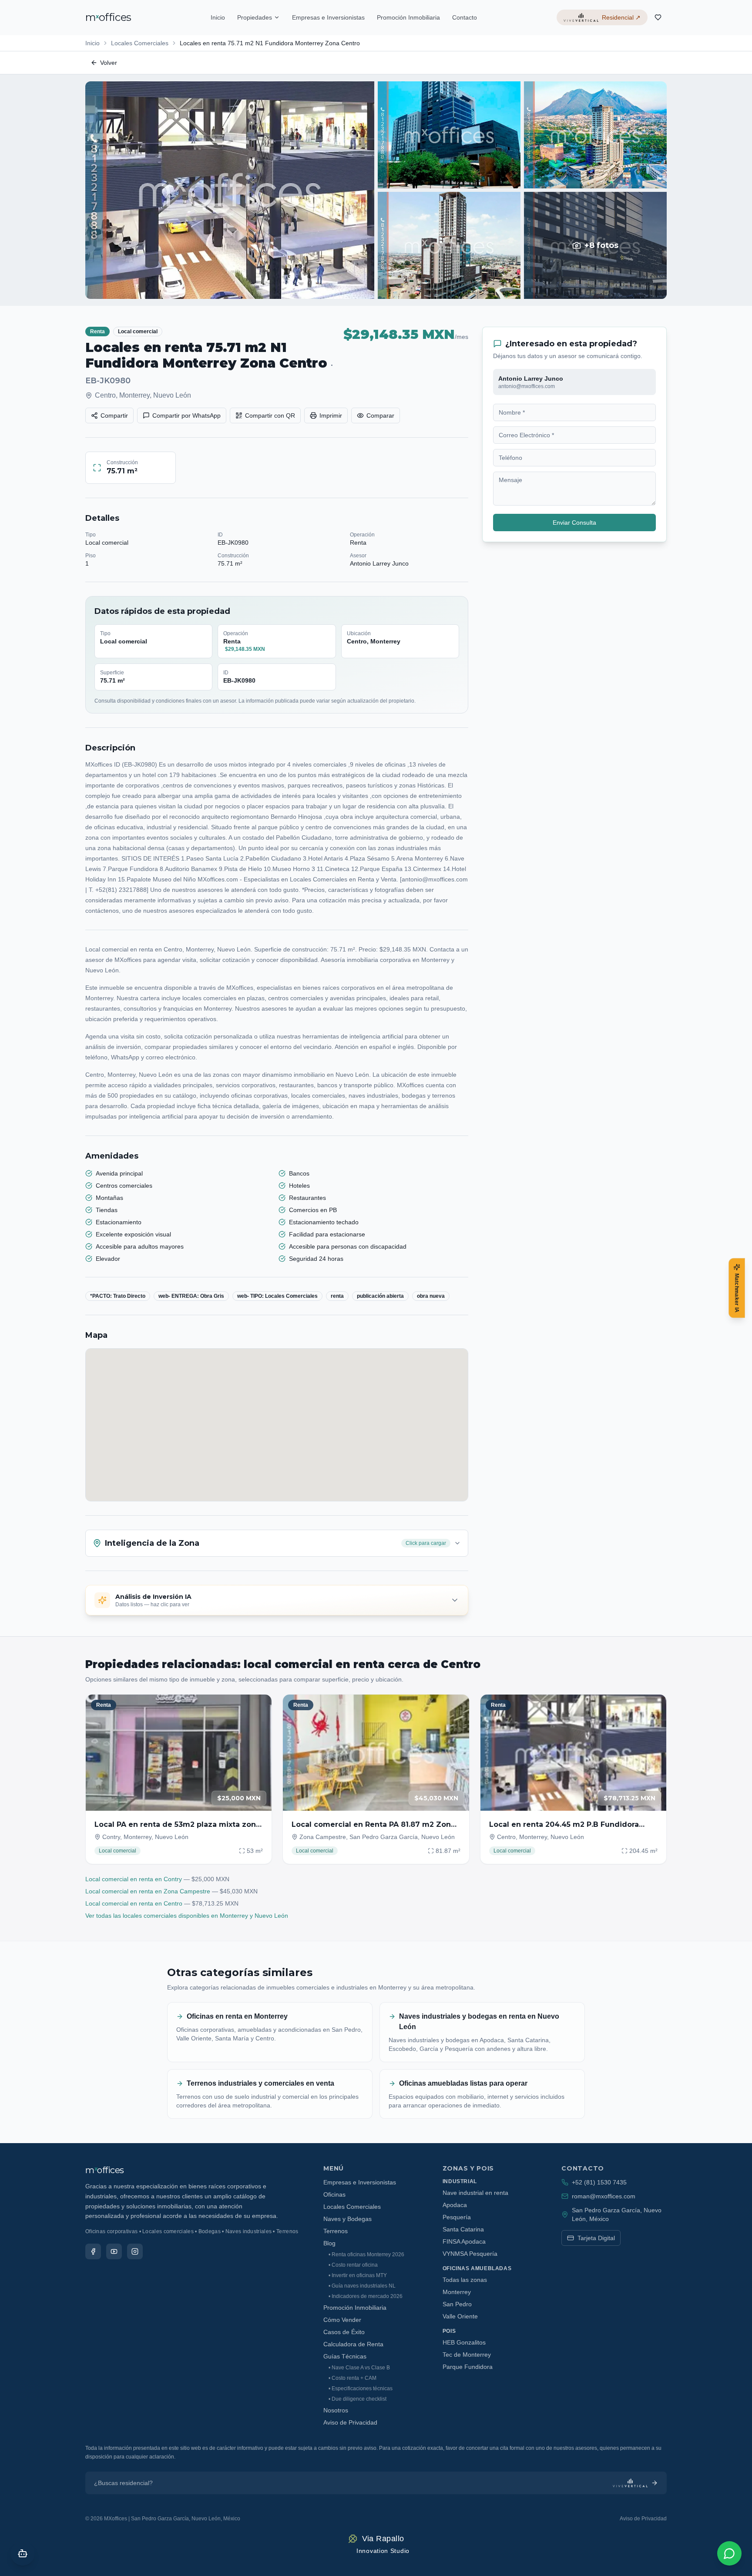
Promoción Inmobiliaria (408, 17)
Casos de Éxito (344, 2332)
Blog (329, 2243)
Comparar (380, 415)
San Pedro (457, 2304)
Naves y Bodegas (347, 2219)
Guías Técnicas (345, 2356)
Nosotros (336, 2410)
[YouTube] (114, 2251)
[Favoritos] (658, 17)
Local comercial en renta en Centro (134, 1903)
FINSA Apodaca (464, 2241)
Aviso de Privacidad (350, 2422)
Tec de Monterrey (467, 2355)
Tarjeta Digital (596, 2238)
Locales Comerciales (140, 43)
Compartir (114, 415)
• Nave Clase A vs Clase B (359, 2368)
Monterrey (457, 2292)
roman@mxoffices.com (604, 2196)
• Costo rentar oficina (353, 2265)
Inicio (218, 17)
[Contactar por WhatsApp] (729, 2553)
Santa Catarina (463, 2229)
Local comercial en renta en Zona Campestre (148, 1891)
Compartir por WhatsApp (186, 415)
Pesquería (457, 2217)
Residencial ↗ (621, 17)
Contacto (465, 17)
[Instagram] (135, 2251)
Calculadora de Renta (353, 2344)
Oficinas (334, 2194)
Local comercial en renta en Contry (134, 1879)
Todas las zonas (465, 2280)
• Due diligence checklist (358, 2399)
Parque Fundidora (468, 2367)
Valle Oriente (460, 2316)
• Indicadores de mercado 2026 (366, 2296)
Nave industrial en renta (475, 2193)
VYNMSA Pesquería (470, 2254)
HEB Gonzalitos (464, 2342)
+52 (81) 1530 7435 (599, 2182)
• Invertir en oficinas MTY (358, 2275)
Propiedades (255, 17)
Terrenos (336, 2231)
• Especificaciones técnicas (361, 2388)
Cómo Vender (342, 2320)
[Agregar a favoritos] (259, 1707)
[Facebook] (93, 2251)
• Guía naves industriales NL (362, 2286)
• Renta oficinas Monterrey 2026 (366, 2254)
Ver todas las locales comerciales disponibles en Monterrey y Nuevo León (187, 1916)
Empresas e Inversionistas (328, 17)
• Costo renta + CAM (352, 2378)
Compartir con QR (270, 415)
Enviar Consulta (574, 523)
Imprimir (331, 415)
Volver (109, 63)
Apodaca (455, 2205)
